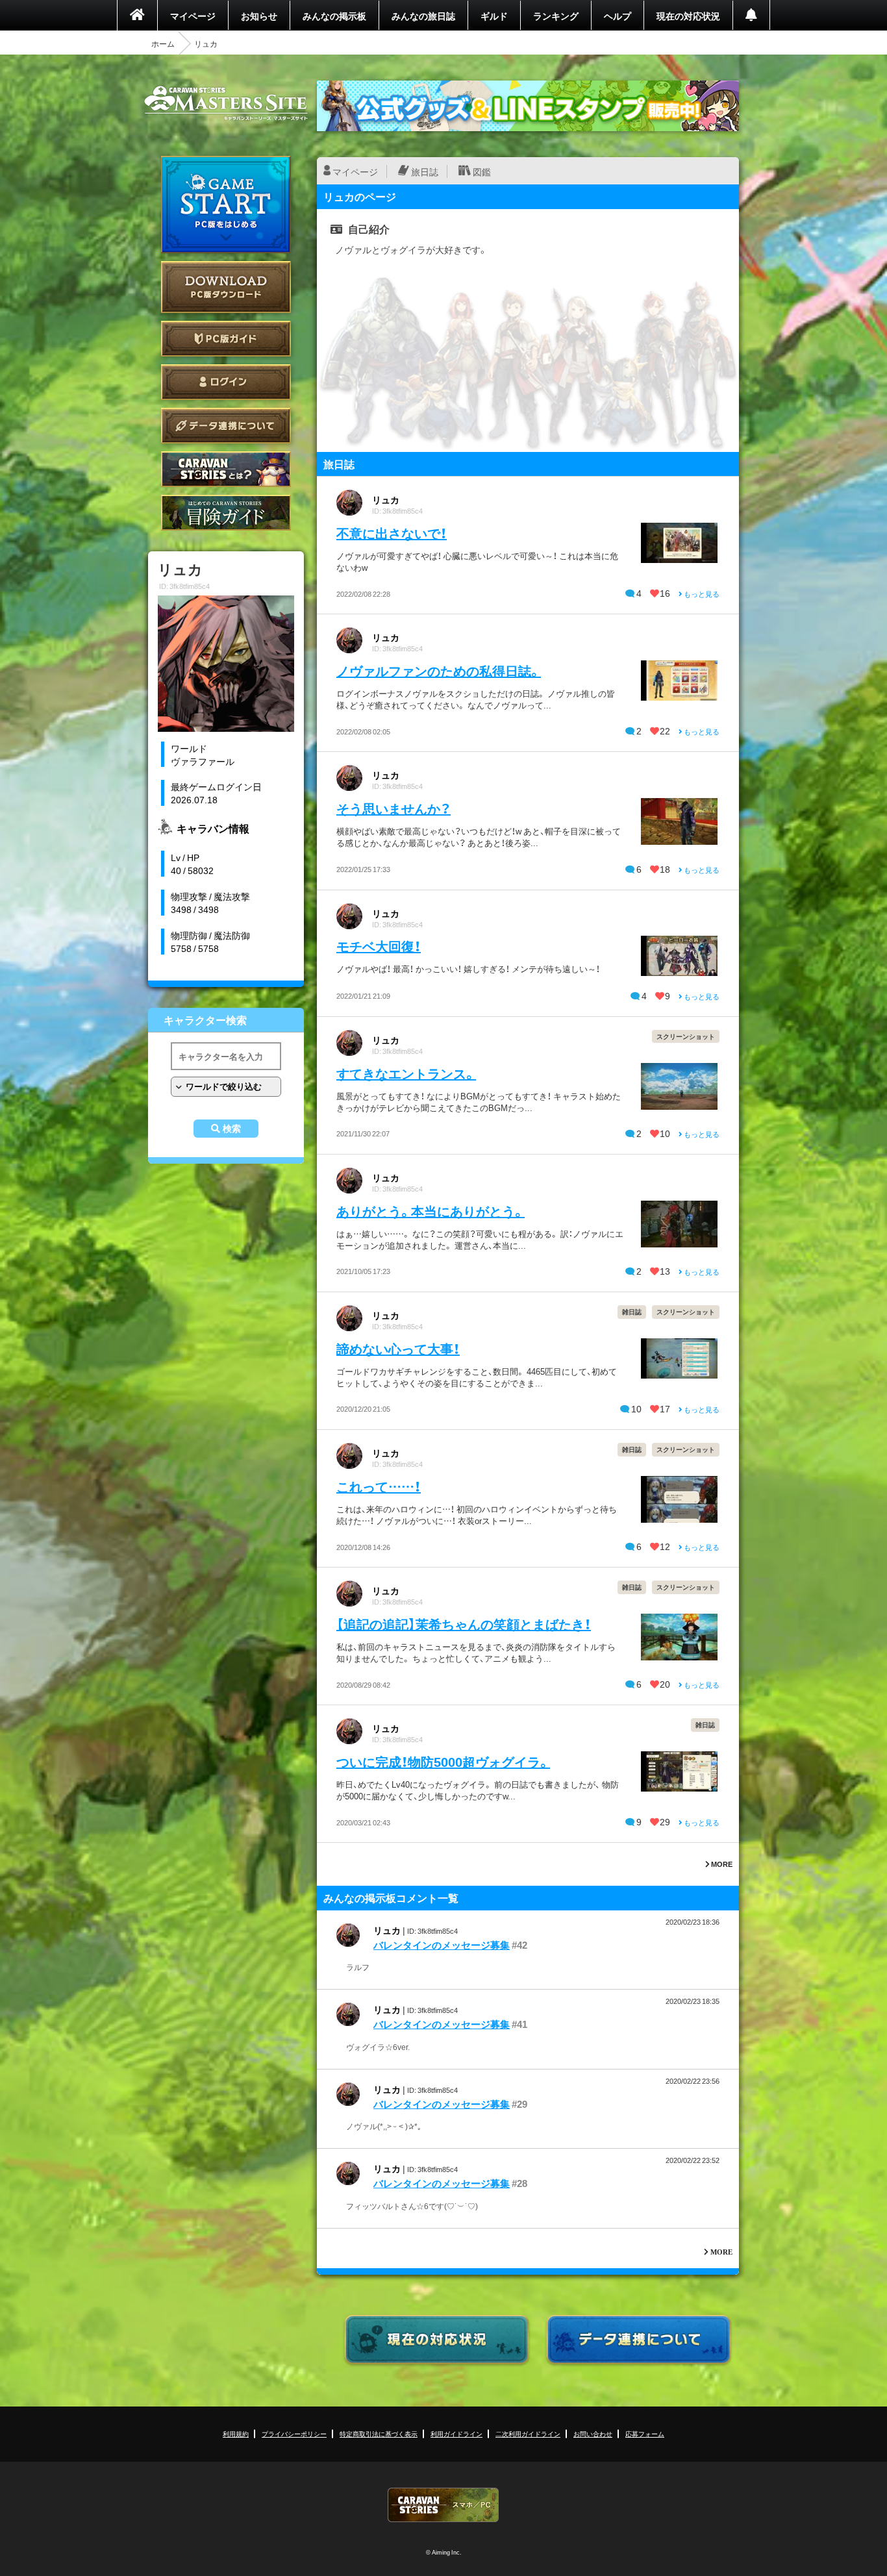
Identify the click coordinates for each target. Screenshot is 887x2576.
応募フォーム (645, 2433)
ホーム (163, 44)
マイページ (193, 16)
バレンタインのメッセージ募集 (442, 1945)
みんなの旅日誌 (423, 16)
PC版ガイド (226, 339)
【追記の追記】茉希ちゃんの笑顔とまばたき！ (464, 1624)
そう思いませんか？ (394, 808)
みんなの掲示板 (334, 16)
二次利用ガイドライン (528, 2433)
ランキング (556, 16)
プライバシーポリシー (294, 2433)
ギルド (494, 16)
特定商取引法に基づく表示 (379, 2433)
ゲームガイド (226, 513)
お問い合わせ (593, 2433)
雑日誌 (632, 1311)
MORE (721, 1864)
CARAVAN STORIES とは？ (226, 469)
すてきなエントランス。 (406, 1073)
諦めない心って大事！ (398, 1348)
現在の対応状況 (688, 16)
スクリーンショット (686, 1036)
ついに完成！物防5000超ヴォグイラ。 (443, 1761)
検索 (232, 1129)
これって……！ (379, 1486)
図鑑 (482, 171)
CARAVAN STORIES (443, 2505)
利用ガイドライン (456, 2433)
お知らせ (259, 16)
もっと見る (701, 594)
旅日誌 (425, 171)
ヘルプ (618, 16)
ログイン (226, 382)
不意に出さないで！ (392, 533)
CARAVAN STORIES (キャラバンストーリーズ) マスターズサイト (226, 103)
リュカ (386, 499)
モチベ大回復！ (379, 946)
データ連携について (226, 426)
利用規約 (236, 2433)
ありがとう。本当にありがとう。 (431, 1211)
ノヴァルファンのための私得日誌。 (439, 670)
